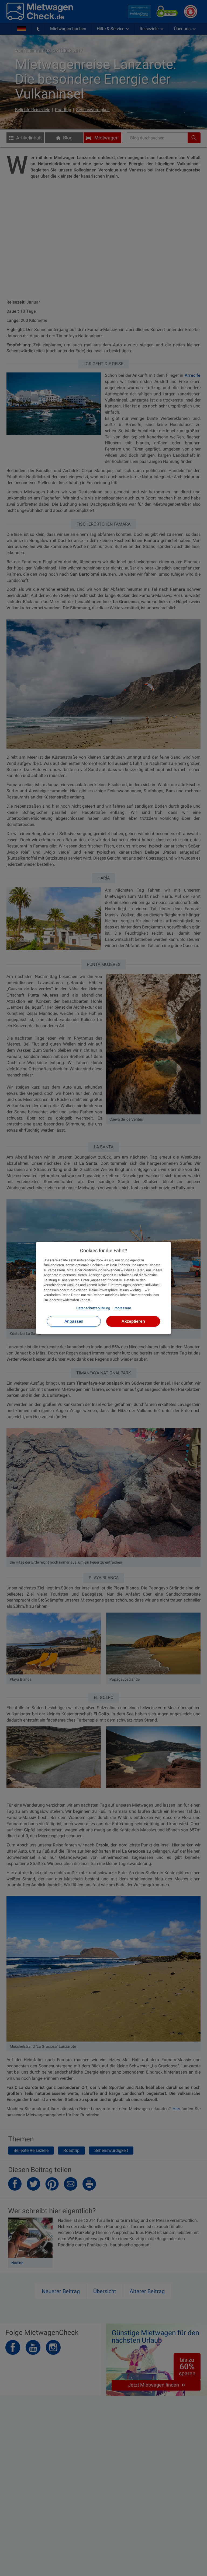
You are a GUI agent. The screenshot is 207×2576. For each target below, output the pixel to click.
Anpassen (74, 1321)
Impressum (122, 1308)
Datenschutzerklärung (93, 1308)
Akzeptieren (133, 1321)
